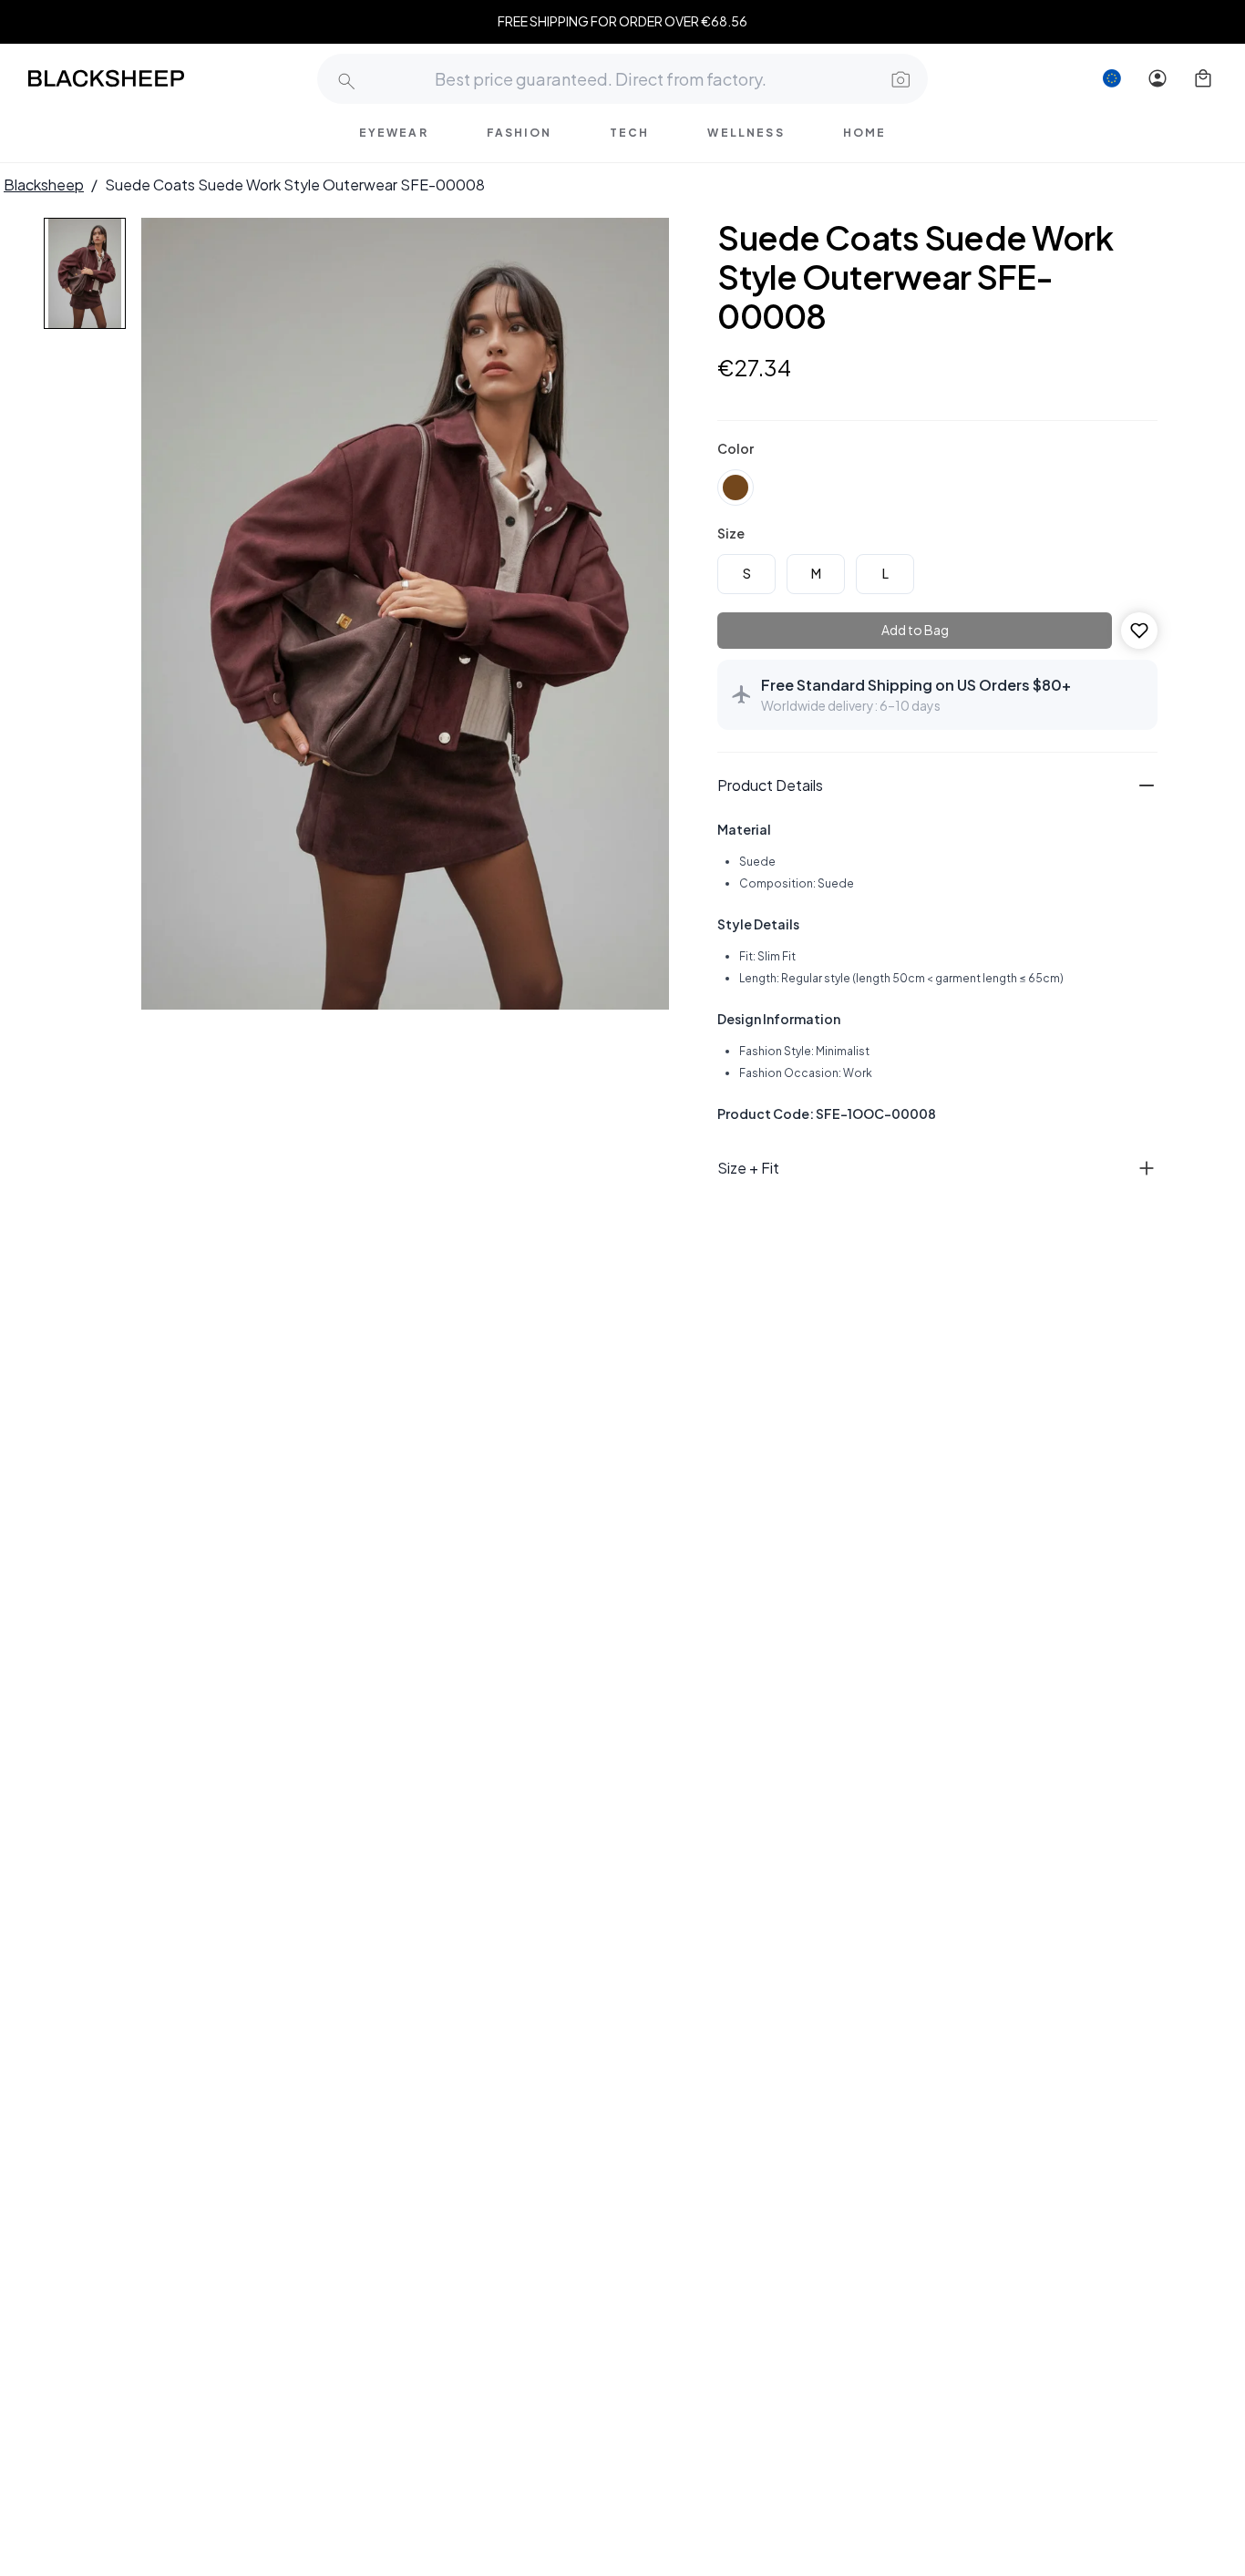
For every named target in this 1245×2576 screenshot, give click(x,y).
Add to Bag (915, 630)
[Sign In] (1158, 78)
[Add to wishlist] (1139, 631)
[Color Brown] (736, 487)
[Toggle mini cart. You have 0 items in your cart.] (1203, 78)
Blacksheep (44, 185)
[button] (899, 78)
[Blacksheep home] (140, 78)
